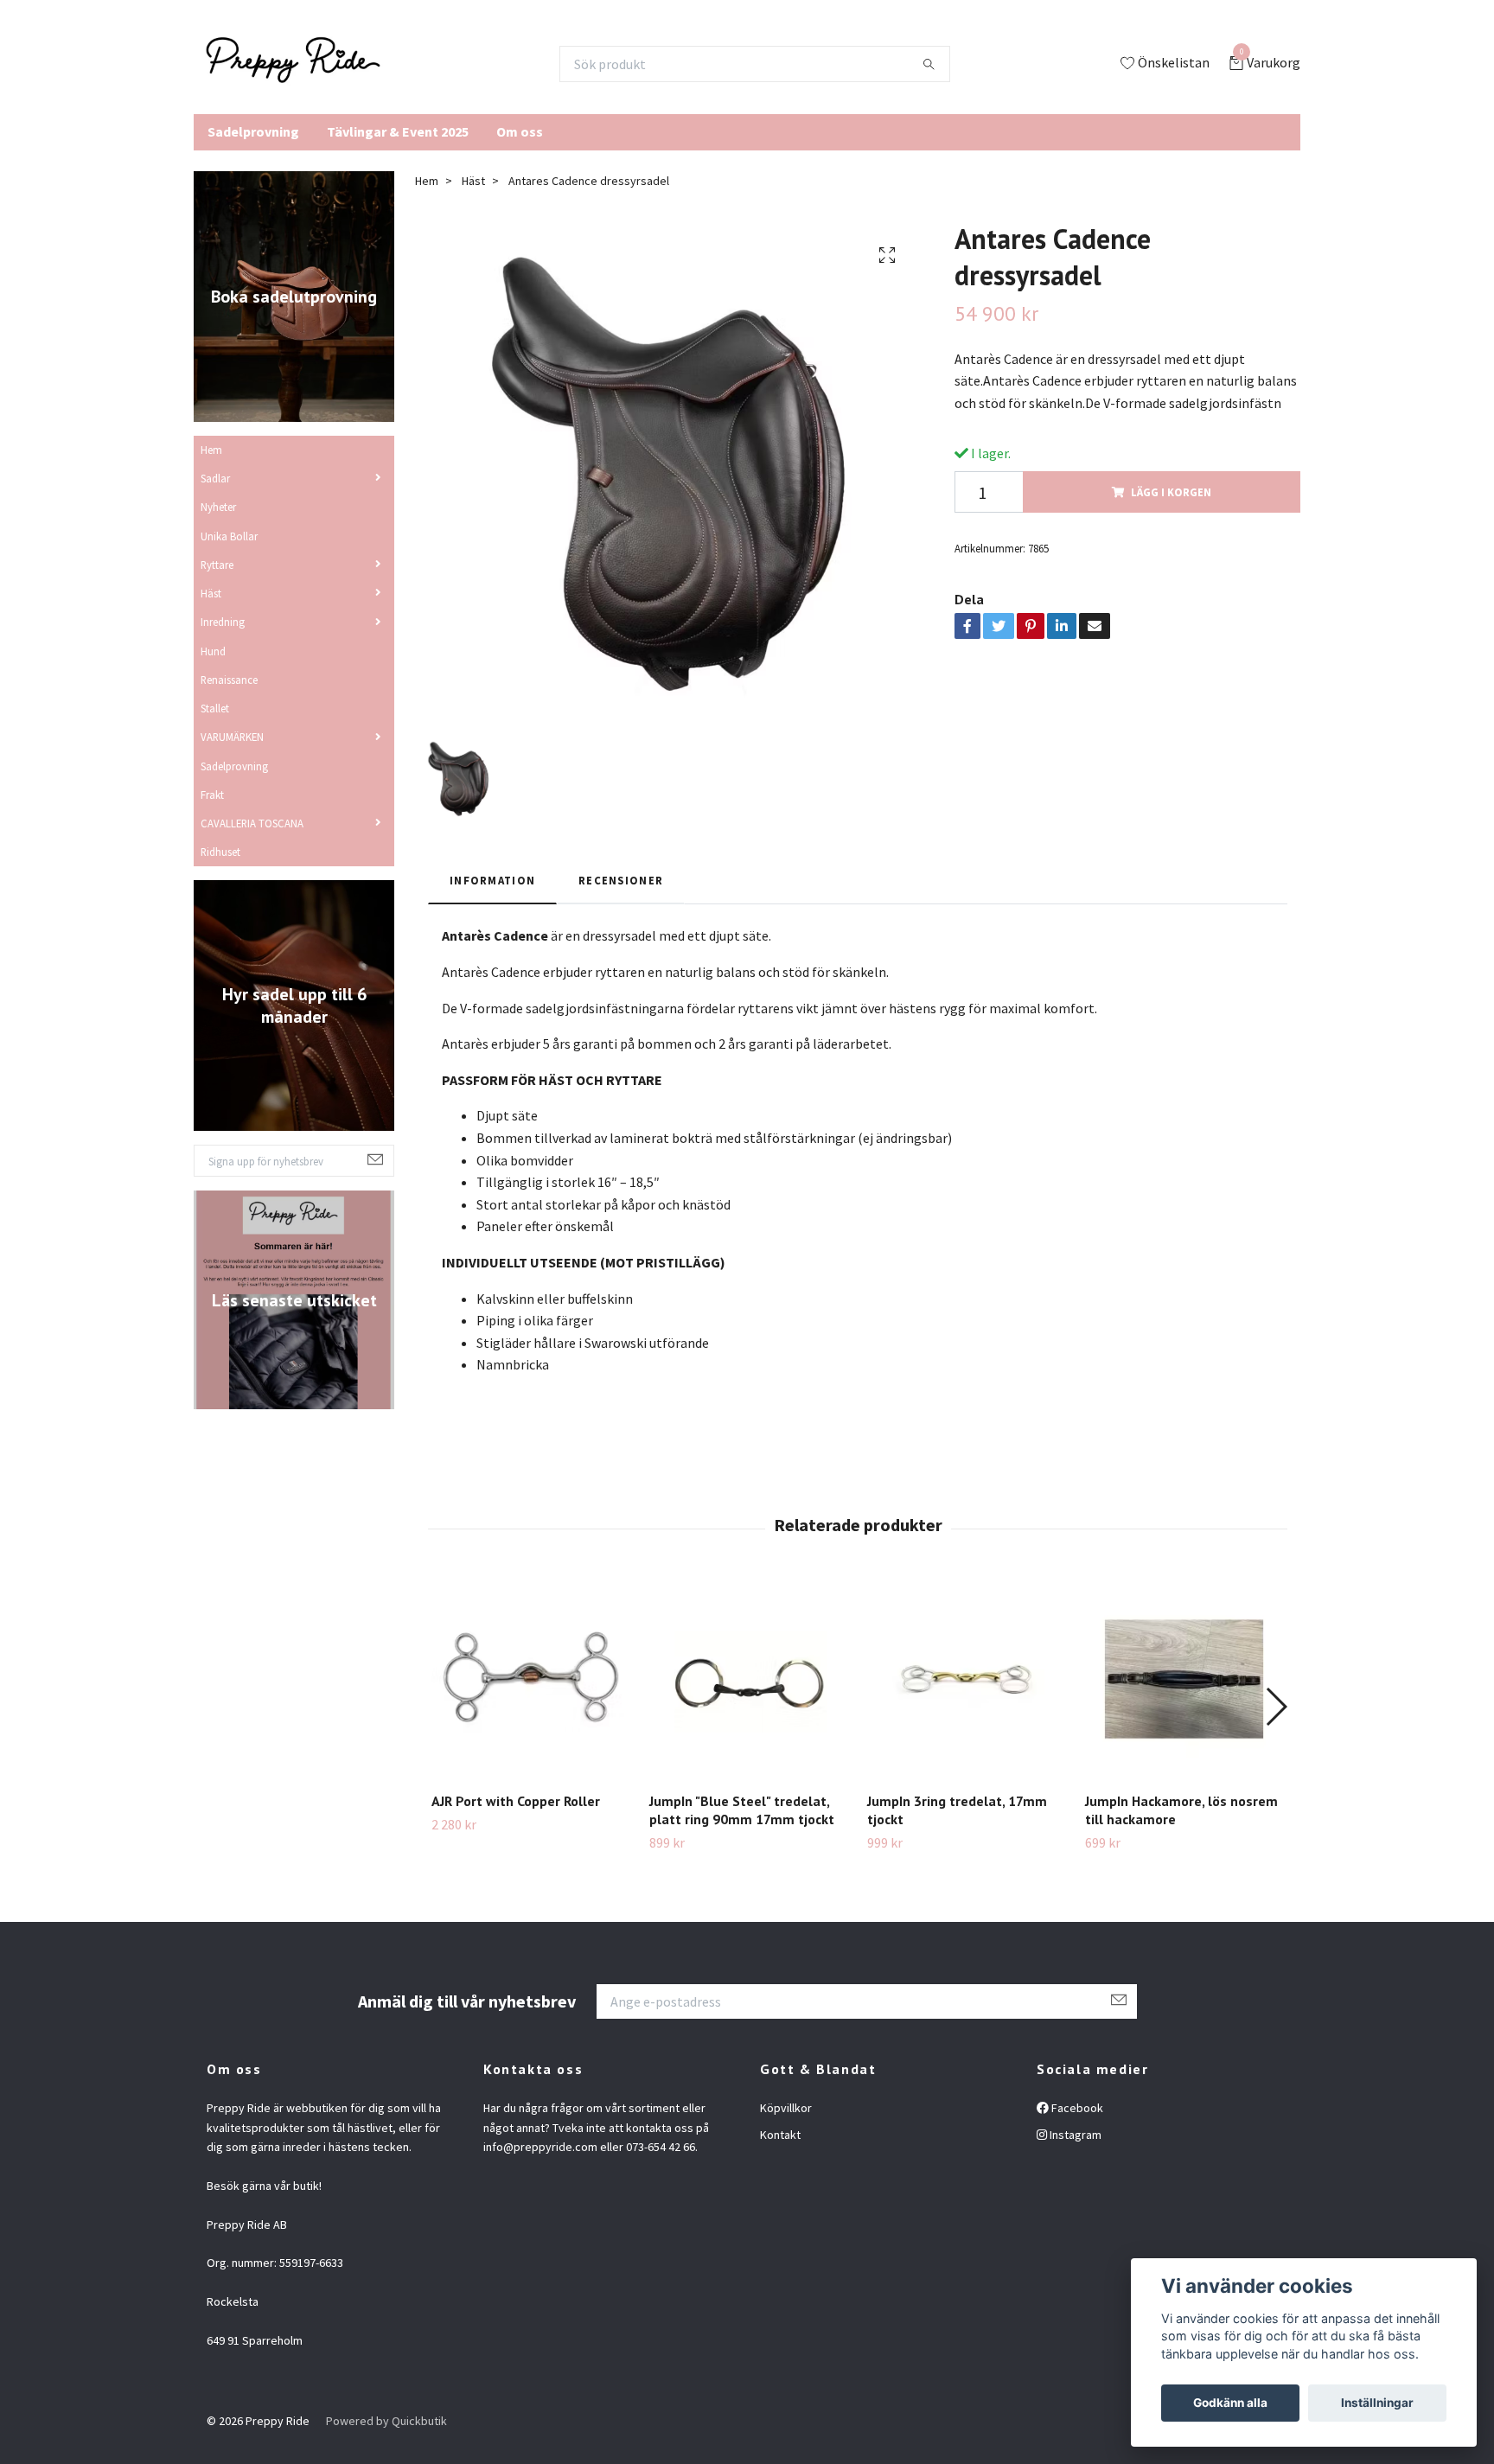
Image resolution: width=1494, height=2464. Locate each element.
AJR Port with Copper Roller (516, 1801)
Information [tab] (492, 880)
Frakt (212, 795)
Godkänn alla (1230, 2403)
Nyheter (218, 507)
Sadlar (215, 478)
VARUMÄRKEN (232, 737)
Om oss (520, 131)
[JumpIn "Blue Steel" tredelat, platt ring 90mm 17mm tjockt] (748, 1679)
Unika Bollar (229, 536)
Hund (213, 651)
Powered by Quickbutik (386, 2421)
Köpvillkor (786, 2108)
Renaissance (229, 680)
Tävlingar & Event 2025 (398, 131)
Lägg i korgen (1171, 492)
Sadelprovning (253, 131)
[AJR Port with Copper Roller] (530, 1679)
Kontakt (780, 2135)
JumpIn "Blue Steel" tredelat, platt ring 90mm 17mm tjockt (742, 1810)
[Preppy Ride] (293, 64)
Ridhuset (220, 852)
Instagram (1074, 2135)
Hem (211, 450)
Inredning (223, 622)
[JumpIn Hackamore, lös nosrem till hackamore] (1184, 1679)
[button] (1276, 1707)
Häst (211, 593)
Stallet (215, 708)
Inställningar (1377, 2403)
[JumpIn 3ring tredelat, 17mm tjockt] (966, 1679)
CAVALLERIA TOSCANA (252, 823)
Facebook (1076, 2108)
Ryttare (217, 565)
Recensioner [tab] (621, 880)
